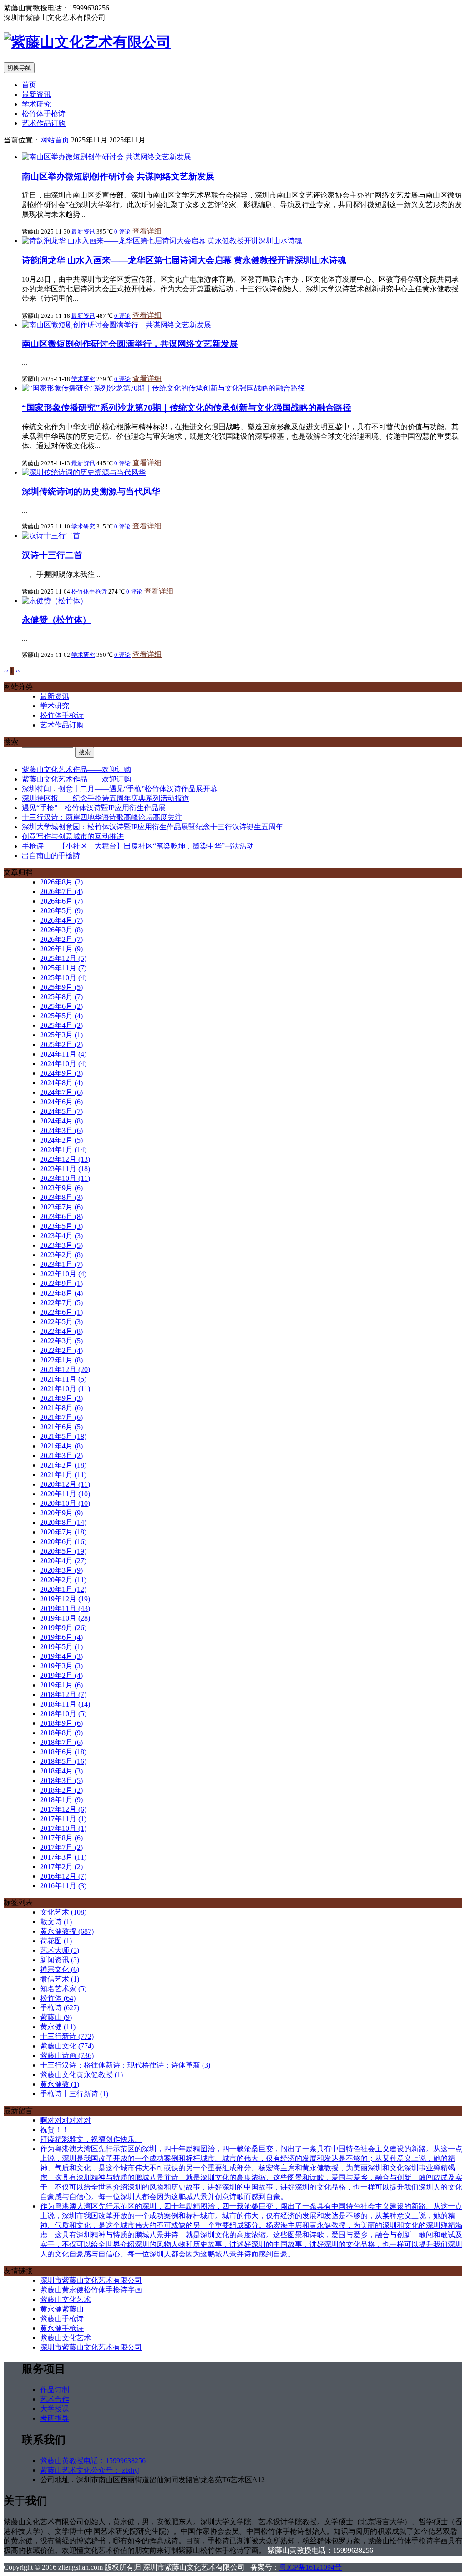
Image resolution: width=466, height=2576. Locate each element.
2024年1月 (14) (63, 1150)
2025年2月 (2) (61, 1044)
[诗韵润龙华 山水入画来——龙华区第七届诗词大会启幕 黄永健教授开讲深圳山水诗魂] (162, 241)
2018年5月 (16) (63, 1761)
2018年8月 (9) (61, 1733)
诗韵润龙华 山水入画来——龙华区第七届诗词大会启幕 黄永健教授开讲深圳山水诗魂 (184, 260)
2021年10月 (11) (65, 1389)
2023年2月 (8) (61, 1255)
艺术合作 (55, 2399)
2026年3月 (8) (61, 930)
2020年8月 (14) (63, 1522)
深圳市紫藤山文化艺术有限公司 (91, 2280)
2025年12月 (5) (63, 958)
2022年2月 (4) (61, 1350)
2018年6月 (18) (63, 1752)
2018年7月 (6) (61, 1742)
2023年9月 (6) (61, 1188)
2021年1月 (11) (63, 1475)
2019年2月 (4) (61, 1675)
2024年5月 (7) (61, 1111)
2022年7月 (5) (61, 1303)
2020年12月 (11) (65, 1484)
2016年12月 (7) (63, 1876)
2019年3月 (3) (61, 1666)
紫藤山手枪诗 (62, 2319)
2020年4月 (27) (63, 1561)
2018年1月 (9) (61, 1800)
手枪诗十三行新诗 (74, 2094)
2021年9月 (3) (61, 1398)
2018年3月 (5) (61, 1781)
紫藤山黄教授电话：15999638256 (93, 2461)
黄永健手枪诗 (62, 2328)
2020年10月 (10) (65, 1503)
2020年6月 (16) (63, 1542)
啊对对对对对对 (66, 2120)
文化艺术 (63, 1912)
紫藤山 (56, 2017)
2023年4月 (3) (61, 1236)
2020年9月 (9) (61, 1513)
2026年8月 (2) (61, 882)
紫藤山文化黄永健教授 (81, 2075)
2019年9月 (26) (63, 1628)
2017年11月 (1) (63, 1819)
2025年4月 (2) (61, 1025)
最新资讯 (36, 94)
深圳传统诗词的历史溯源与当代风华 (91, 491)
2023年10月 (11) (65, 1178)
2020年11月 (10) (65, 1494)
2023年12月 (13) (65, 1159)
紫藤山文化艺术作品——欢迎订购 (76, 770)
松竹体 (58, 1998)
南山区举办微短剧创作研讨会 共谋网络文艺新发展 (118, 176)
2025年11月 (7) (63, 968)
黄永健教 (60, 2084)
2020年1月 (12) (63, 1589)
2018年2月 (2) (61, 1790)
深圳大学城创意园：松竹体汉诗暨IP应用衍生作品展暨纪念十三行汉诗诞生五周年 (152, 827)
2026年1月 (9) (61, 949)
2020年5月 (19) (63, 1551)
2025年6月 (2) (61, 1006)
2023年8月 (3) (61, 1197)
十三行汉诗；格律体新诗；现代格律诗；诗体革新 (125, 2065)
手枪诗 (60, 2008)
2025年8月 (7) (61, 997)
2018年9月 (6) (61, 1723)
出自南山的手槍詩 (51, 856)
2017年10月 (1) (63, 1828)
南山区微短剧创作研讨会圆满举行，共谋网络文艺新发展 (130, 344)
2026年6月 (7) (61, 901)
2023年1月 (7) (61, 1264)
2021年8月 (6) (61, 1408)
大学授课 (55, 2409)
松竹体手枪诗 (44, 114)
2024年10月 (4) (63, 1064)
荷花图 (56, 1941)
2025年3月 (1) (61, 1035)
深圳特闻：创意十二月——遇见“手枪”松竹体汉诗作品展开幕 (120, 789)
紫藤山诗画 (67, 2055)
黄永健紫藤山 (62, 2309)
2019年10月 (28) (65, 1618)
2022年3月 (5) (61, 1341)
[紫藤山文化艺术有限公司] (87, 42)
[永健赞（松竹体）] (55, 601)
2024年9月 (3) (61, 1073)
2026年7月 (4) (61, 892)
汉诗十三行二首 (52, 555)
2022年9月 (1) (61, 1283)
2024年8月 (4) (61, 1083)
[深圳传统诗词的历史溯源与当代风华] (84, 472)
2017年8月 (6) (61, 1838)
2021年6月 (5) (61, 1427)
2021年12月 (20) (65, 1369)
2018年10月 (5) (63, 1714)
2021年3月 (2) (61, 1456)
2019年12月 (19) (65, 1599)
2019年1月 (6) (61, 1685)
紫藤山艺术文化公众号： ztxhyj (90, 2470)
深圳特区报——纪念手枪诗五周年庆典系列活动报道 (106, 798)
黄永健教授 (67, 1931)
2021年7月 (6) (61, 1417)
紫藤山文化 (67, 2046)
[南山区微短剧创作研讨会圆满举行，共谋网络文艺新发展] (116, 325)
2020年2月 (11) (63, 1580)
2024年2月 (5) (61, 1140)
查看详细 (147, 231)
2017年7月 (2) (61, 1847)
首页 (29, 85)
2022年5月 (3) (61, 1322)
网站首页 (55, 140)
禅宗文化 (60, 1969)
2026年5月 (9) (61, 911)
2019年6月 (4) (61, 1637)
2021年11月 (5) (63, 1379)
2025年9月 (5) (61, 987)
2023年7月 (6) (61, 1207)
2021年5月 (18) (63, 1436)
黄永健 (58, 2027)
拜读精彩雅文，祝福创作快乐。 (91, 2139)
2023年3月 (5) (61, 1245)
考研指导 (55, 2418)
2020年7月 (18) (63, 1532)
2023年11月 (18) (65, 1169)
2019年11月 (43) (65, 1608)
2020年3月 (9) (61, 1570)
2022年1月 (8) (61, 1360)
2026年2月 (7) (61, 939)
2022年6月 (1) (61, 1312)
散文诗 (56, 1922)
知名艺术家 (63, 1989)
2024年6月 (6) (61, 1102)
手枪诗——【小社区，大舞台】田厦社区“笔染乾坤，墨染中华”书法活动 (138, 846)
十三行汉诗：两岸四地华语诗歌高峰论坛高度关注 (102, 817)
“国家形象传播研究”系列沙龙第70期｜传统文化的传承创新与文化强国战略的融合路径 (187, 408)
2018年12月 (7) (63, 1694)
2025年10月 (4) (63, 978)
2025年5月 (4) (61, 1016)
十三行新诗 (67, 2036)
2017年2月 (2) (61, 1867)
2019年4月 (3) (61, 1656)
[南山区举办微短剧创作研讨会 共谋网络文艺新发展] (106, 157)
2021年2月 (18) (63, 1465)
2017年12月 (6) (63, 1809)
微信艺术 (60, 1979)
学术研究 (36, 104)
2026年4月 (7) (61, 920)
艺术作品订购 (44, 123)
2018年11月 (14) (65, 1704)
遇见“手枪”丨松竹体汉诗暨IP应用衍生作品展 (94, 808)
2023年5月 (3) (61, 1226)
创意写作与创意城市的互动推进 (73, 836)
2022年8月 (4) (61, 1293)
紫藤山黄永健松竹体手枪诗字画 (91, 2290)
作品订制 (55, 2390)
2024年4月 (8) (61, 1121)
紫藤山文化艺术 (66, 2299)
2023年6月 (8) (61, 1217)
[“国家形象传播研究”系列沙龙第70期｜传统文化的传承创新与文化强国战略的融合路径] (163, 388)
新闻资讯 (60, 1960)
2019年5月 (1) (61, 1647)
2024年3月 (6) (61, 1130)
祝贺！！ (55, 2130)
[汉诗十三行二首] (51, 536)
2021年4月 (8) (61, 1446)
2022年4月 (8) (61, 1331)
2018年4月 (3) (61, 1771)
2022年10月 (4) (63, 1274)
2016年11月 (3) (63, 1886)
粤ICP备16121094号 (311, 2567)
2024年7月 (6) (61, 1092)
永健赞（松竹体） (56, 620)
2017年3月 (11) (63, 1857)
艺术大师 (60, 1950)
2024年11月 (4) (63, 1054)
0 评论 (122, 231)
